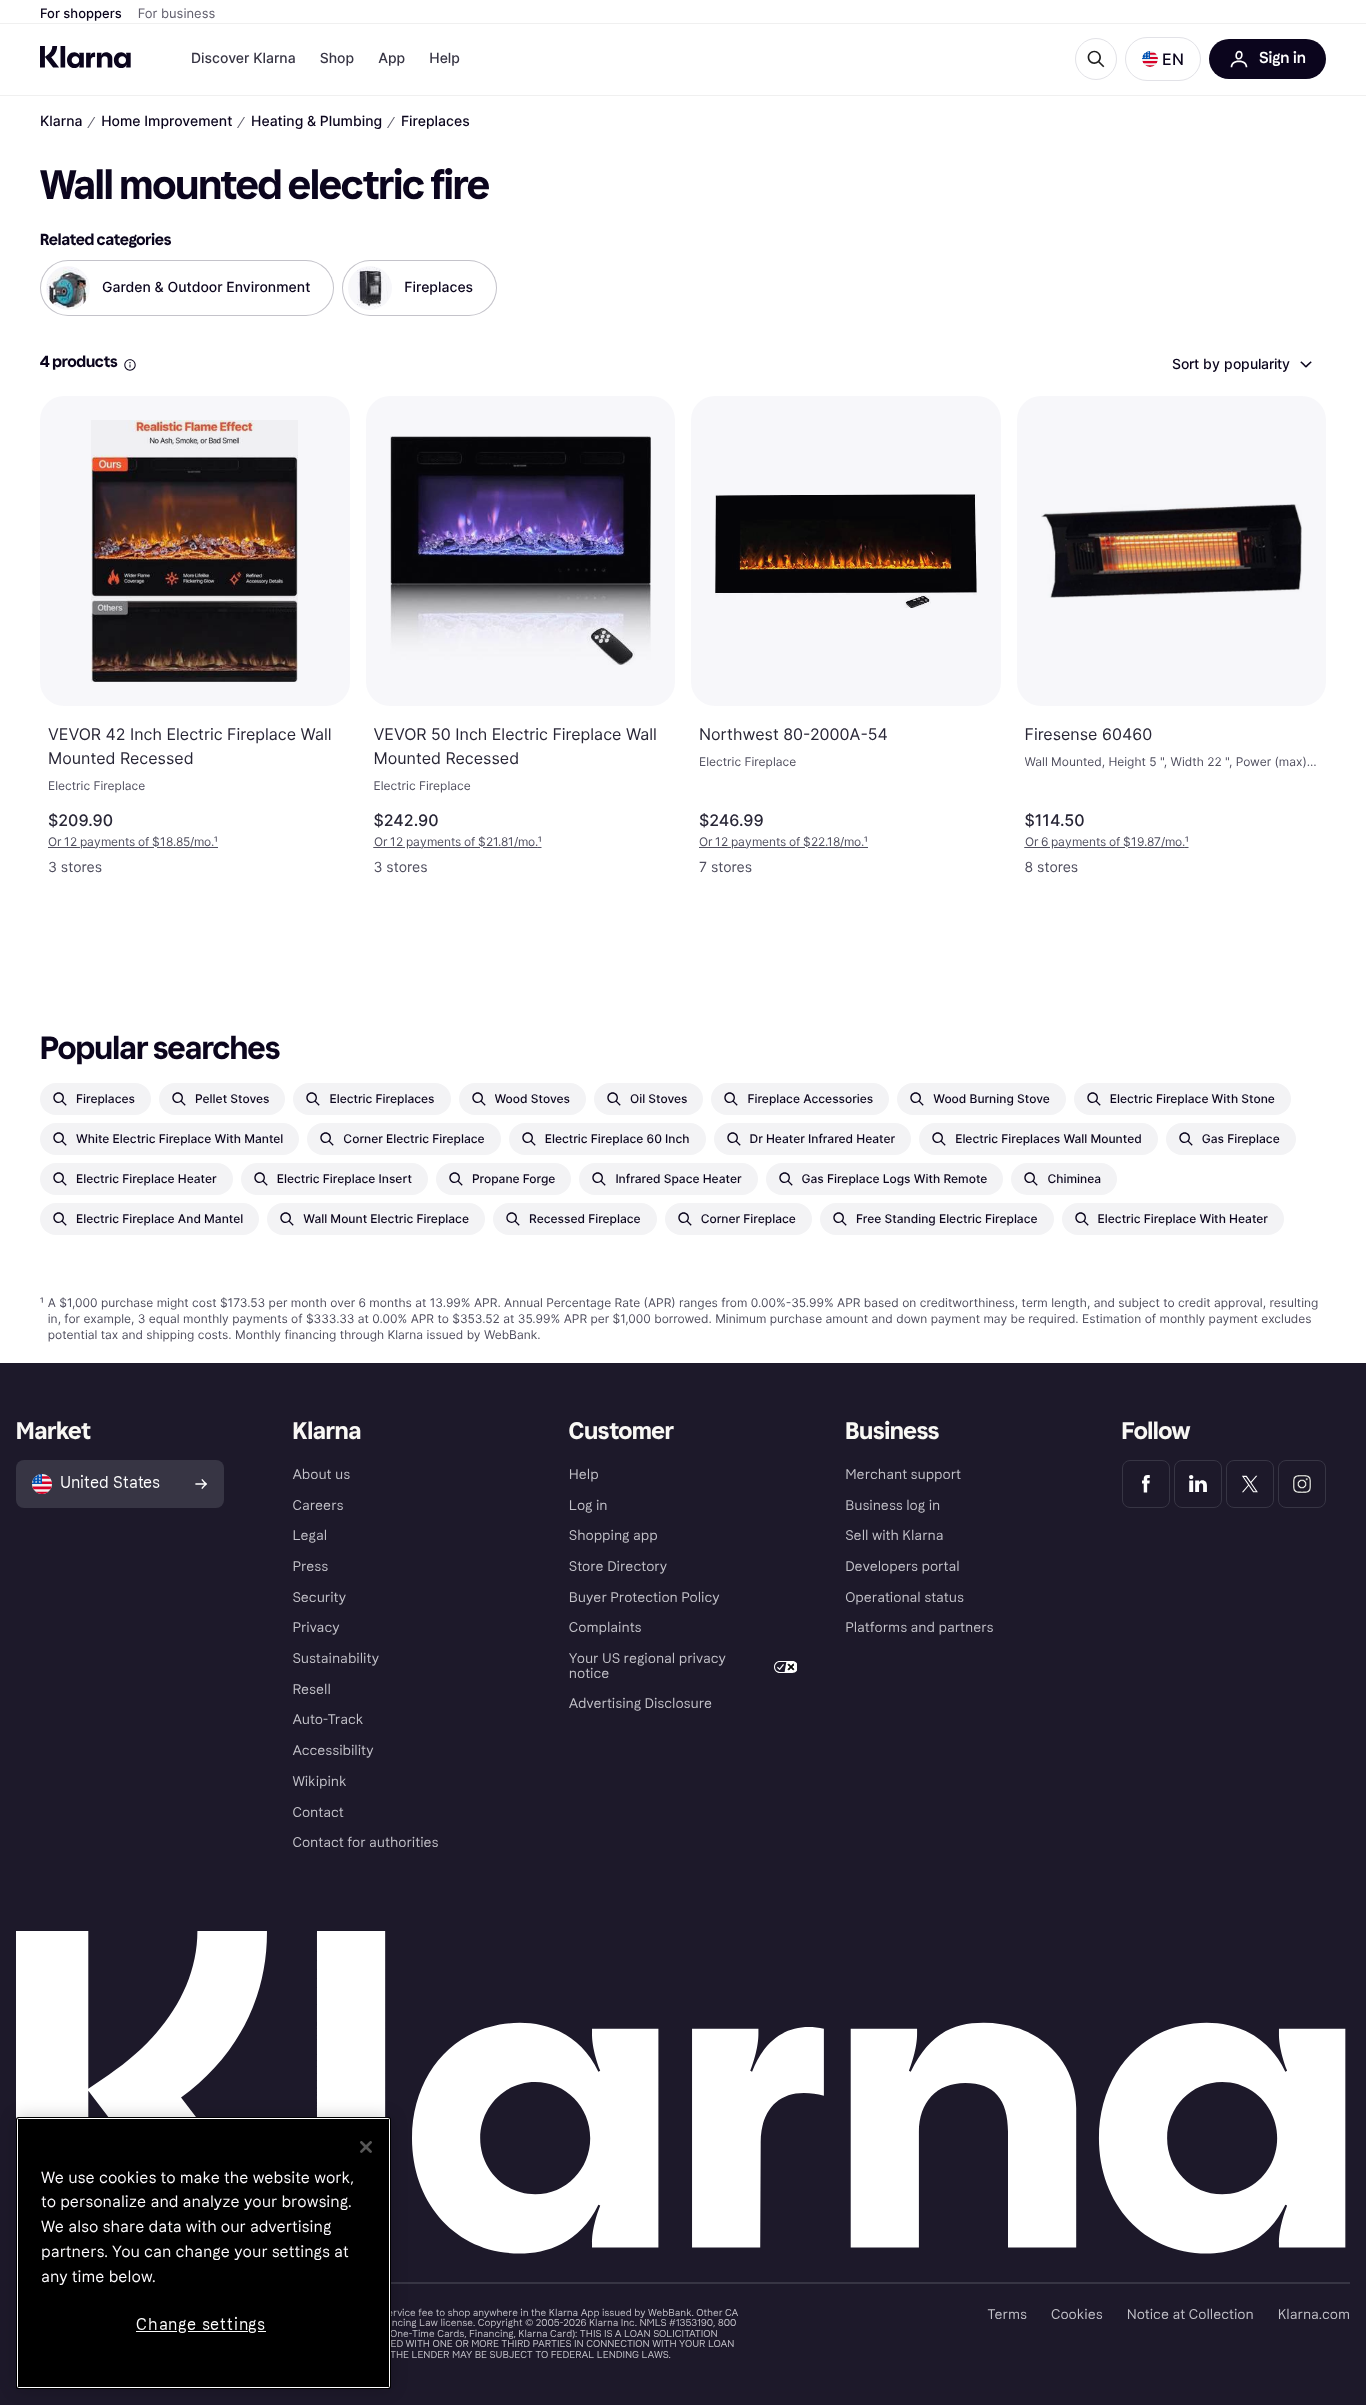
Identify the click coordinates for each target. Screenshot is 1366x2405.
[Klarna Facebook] (1146, 1484)
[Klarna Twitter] (1250, 1484)
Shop (337, 58)
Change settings (201, 2324)
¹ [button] (133, 841)
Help (444, 58)
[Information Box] (130, 365)
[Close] (366, 2147)
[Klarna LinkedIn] (1198, 1484)
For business (177, 14)
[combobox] (1241, 364)
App (391, 58)
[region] (203, 2253)
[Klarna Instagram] (1302, 1484)
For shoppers (81, 14)
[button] (1163, 59)
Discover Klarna (243, 58)
